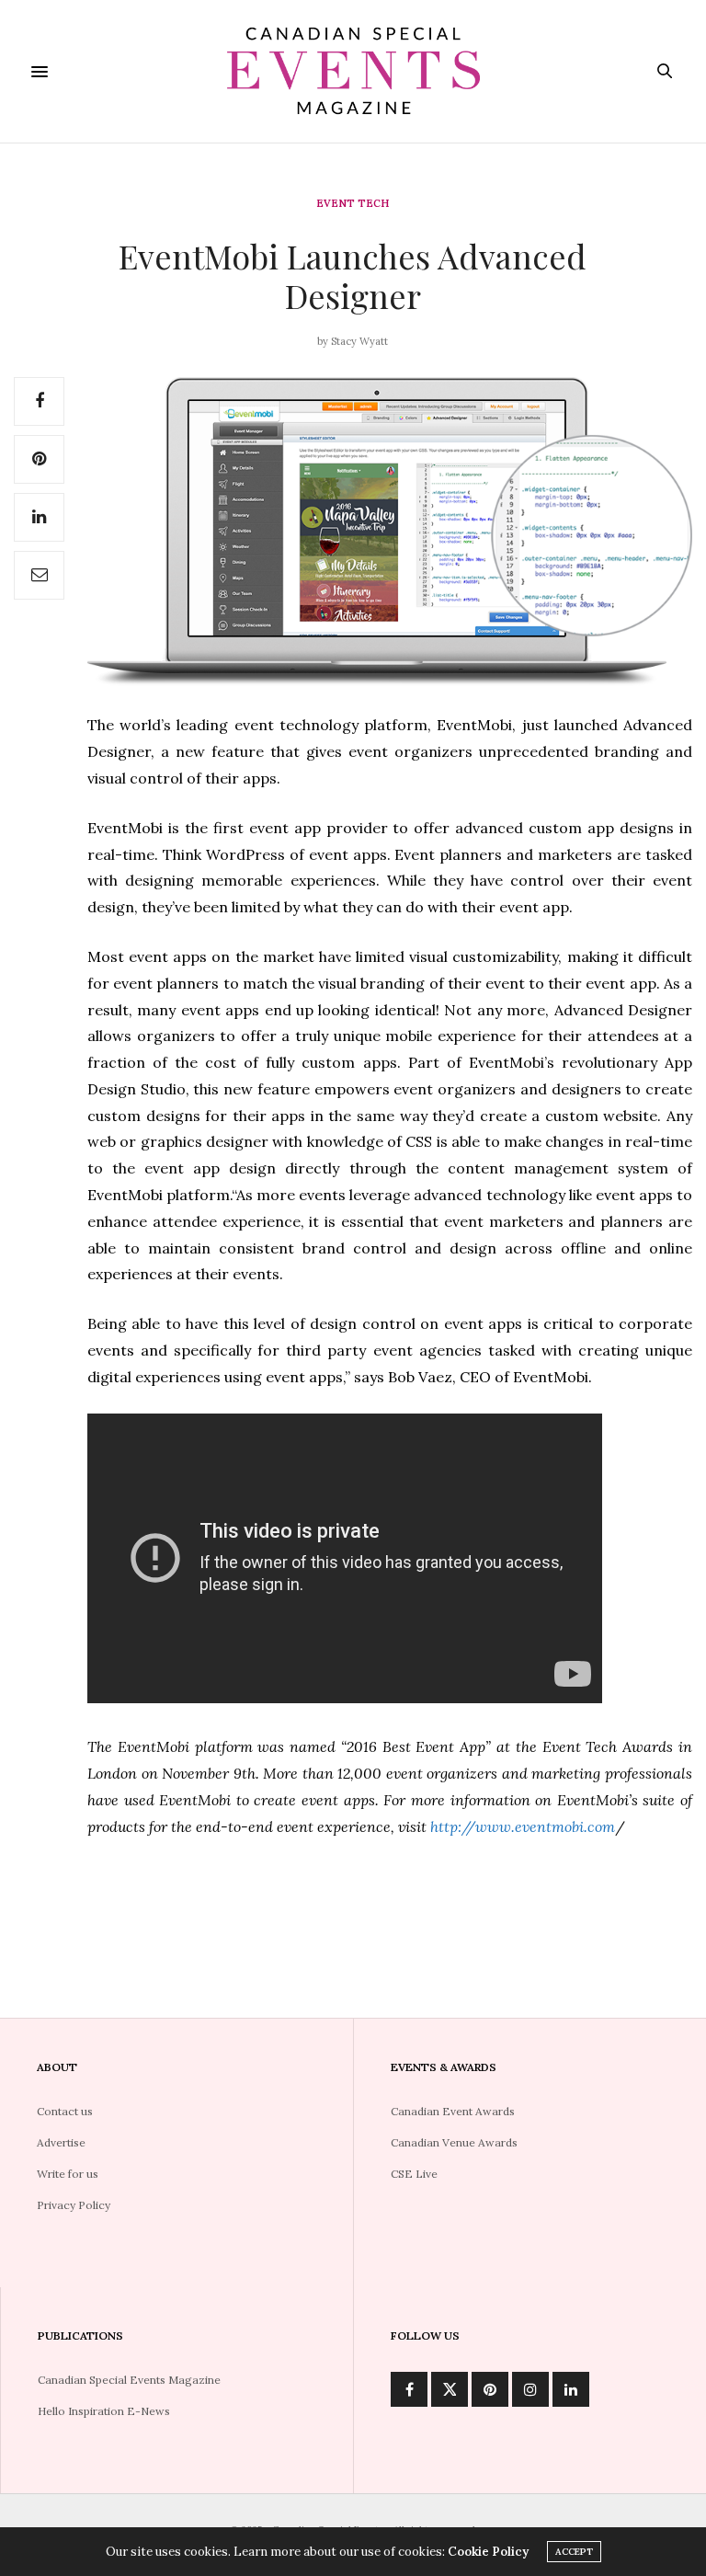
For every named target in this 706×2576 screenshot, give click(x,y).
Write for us (68, 2174)
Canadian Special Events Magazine (129, 2380)
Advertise (61, 2142)
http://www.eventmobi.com (523, 1826)
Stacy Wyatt (359, 341)
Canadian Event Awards (453, 2111)
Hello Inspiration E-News (104, 2411)
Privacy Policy (74, 2205)
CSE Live (414, 2174)
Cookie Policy (488, 2552)
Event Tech (353, 204)
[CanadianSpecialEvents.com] (353, 71)
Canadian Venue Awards (454, 2142)
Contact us (65, 2111)
